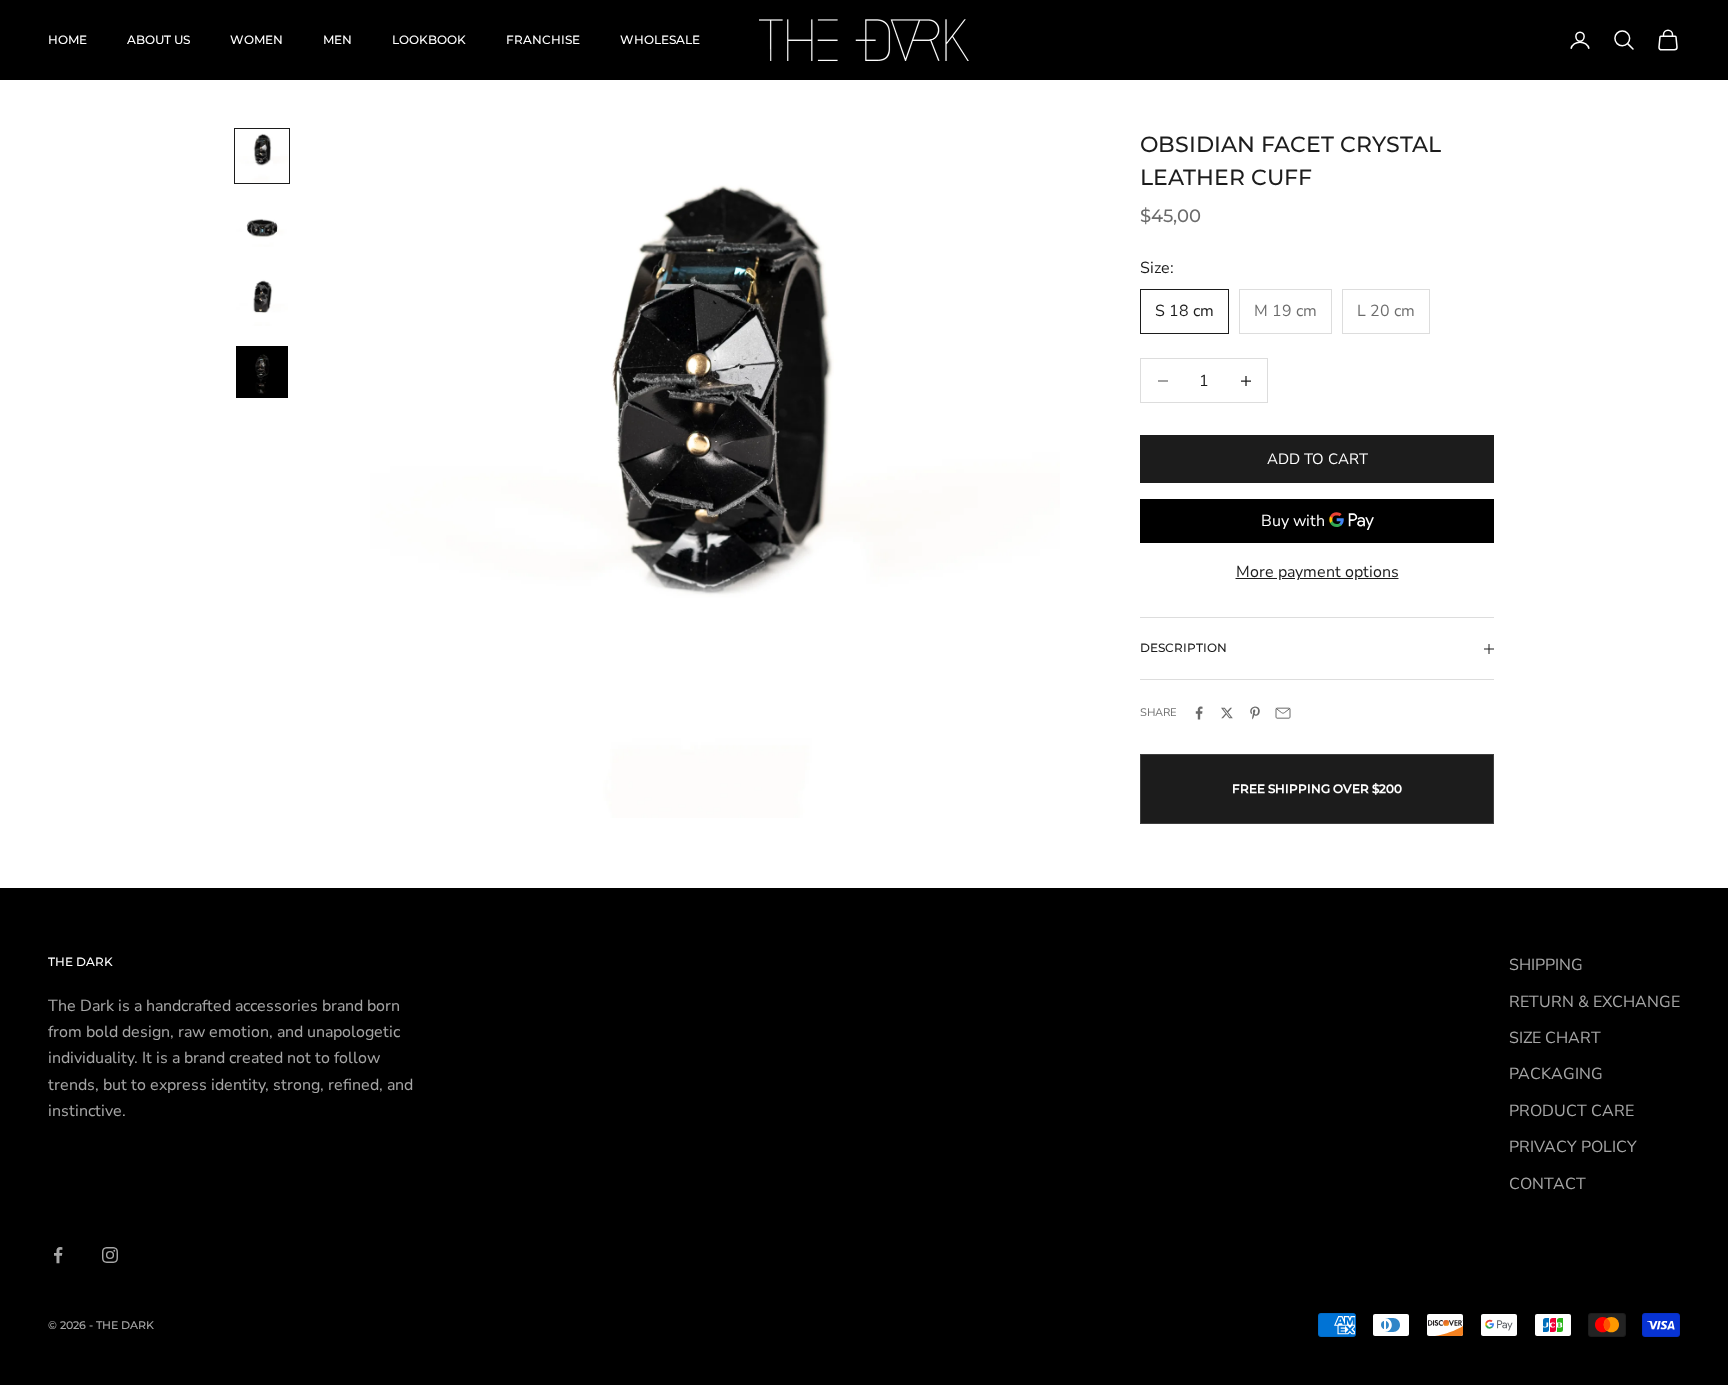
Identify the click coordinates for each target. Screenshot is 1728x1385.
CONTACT (1547, 1184)
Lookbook (429, 39)
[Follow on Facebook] (58, 1255)
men (337, 39)
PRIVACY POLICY (1573, 1147)
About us (158, 39)
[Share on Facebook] (1199, 713)
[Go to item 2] (262, 228)
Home (67, 39)
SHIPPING (1546, 965)
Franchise (543, 39)
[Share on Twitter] (1227, 713)
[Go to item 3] (262, 300)
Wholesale (660, 39)
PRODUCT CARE (1571, 1111)
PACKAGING (1556, 1074)
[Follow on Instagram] (110, 1255)
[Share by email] (1283, 713)
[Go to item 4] (262, 372)
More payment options (1317, 572)
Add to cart (1317, 459)
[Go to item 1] (262, 156)
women (256, 39)
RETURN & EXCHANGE (1594, 1002)
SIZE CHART (1555, 1038)
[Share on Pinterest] (1255, 713)
